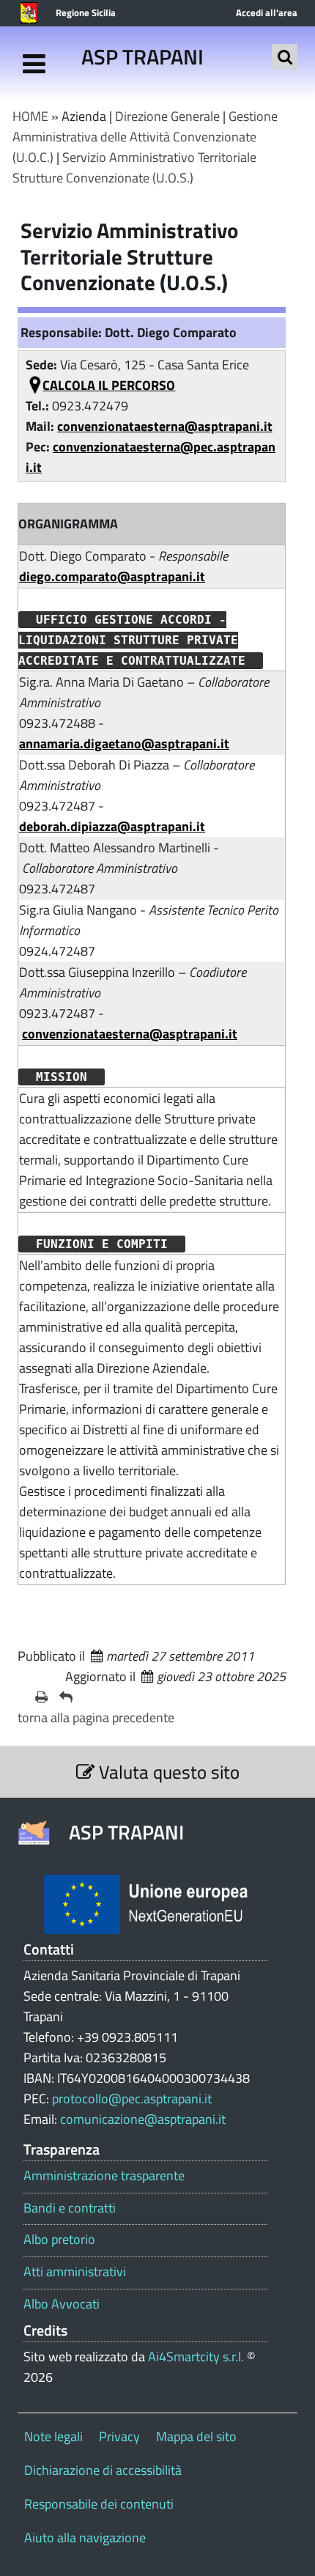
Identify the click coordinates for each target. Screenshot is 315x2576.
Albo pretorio (59, 2240)
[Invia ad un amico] (66, 1697)
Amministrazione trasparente (104, 2176)
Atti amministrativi (75, 2272)
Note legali (53, 2436)
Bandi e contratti (70, 2208)
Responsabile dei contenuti (99, 2504)
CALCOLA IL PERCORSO (109, 385)
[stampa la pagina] (41, 1697)
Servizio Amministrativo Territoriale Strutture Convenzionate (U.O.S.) (134, 167)
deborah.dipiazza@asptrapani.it (112, 826)
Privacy (119, 2436)
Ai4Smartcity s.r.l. (196, 2357)
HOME (30, 116)
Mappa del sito (196, 2436)
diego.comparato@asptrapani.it (112, 576)
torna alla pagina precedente (96, 1717)
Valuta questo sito (167, 1772)
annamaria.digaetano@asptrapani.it (124, 743)
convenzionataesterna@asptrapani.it (165, 426)
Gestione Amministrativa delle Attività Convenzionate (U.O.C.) (145, 137)
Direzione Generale (167, 116)
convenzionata (94, 447)
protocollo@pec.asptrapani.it (132, 2099)
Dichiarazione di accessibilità (103, 2470)
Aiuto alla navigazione (85, 2538)
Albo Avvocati (62, 2304)
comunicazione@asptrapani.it (143, 2119)
